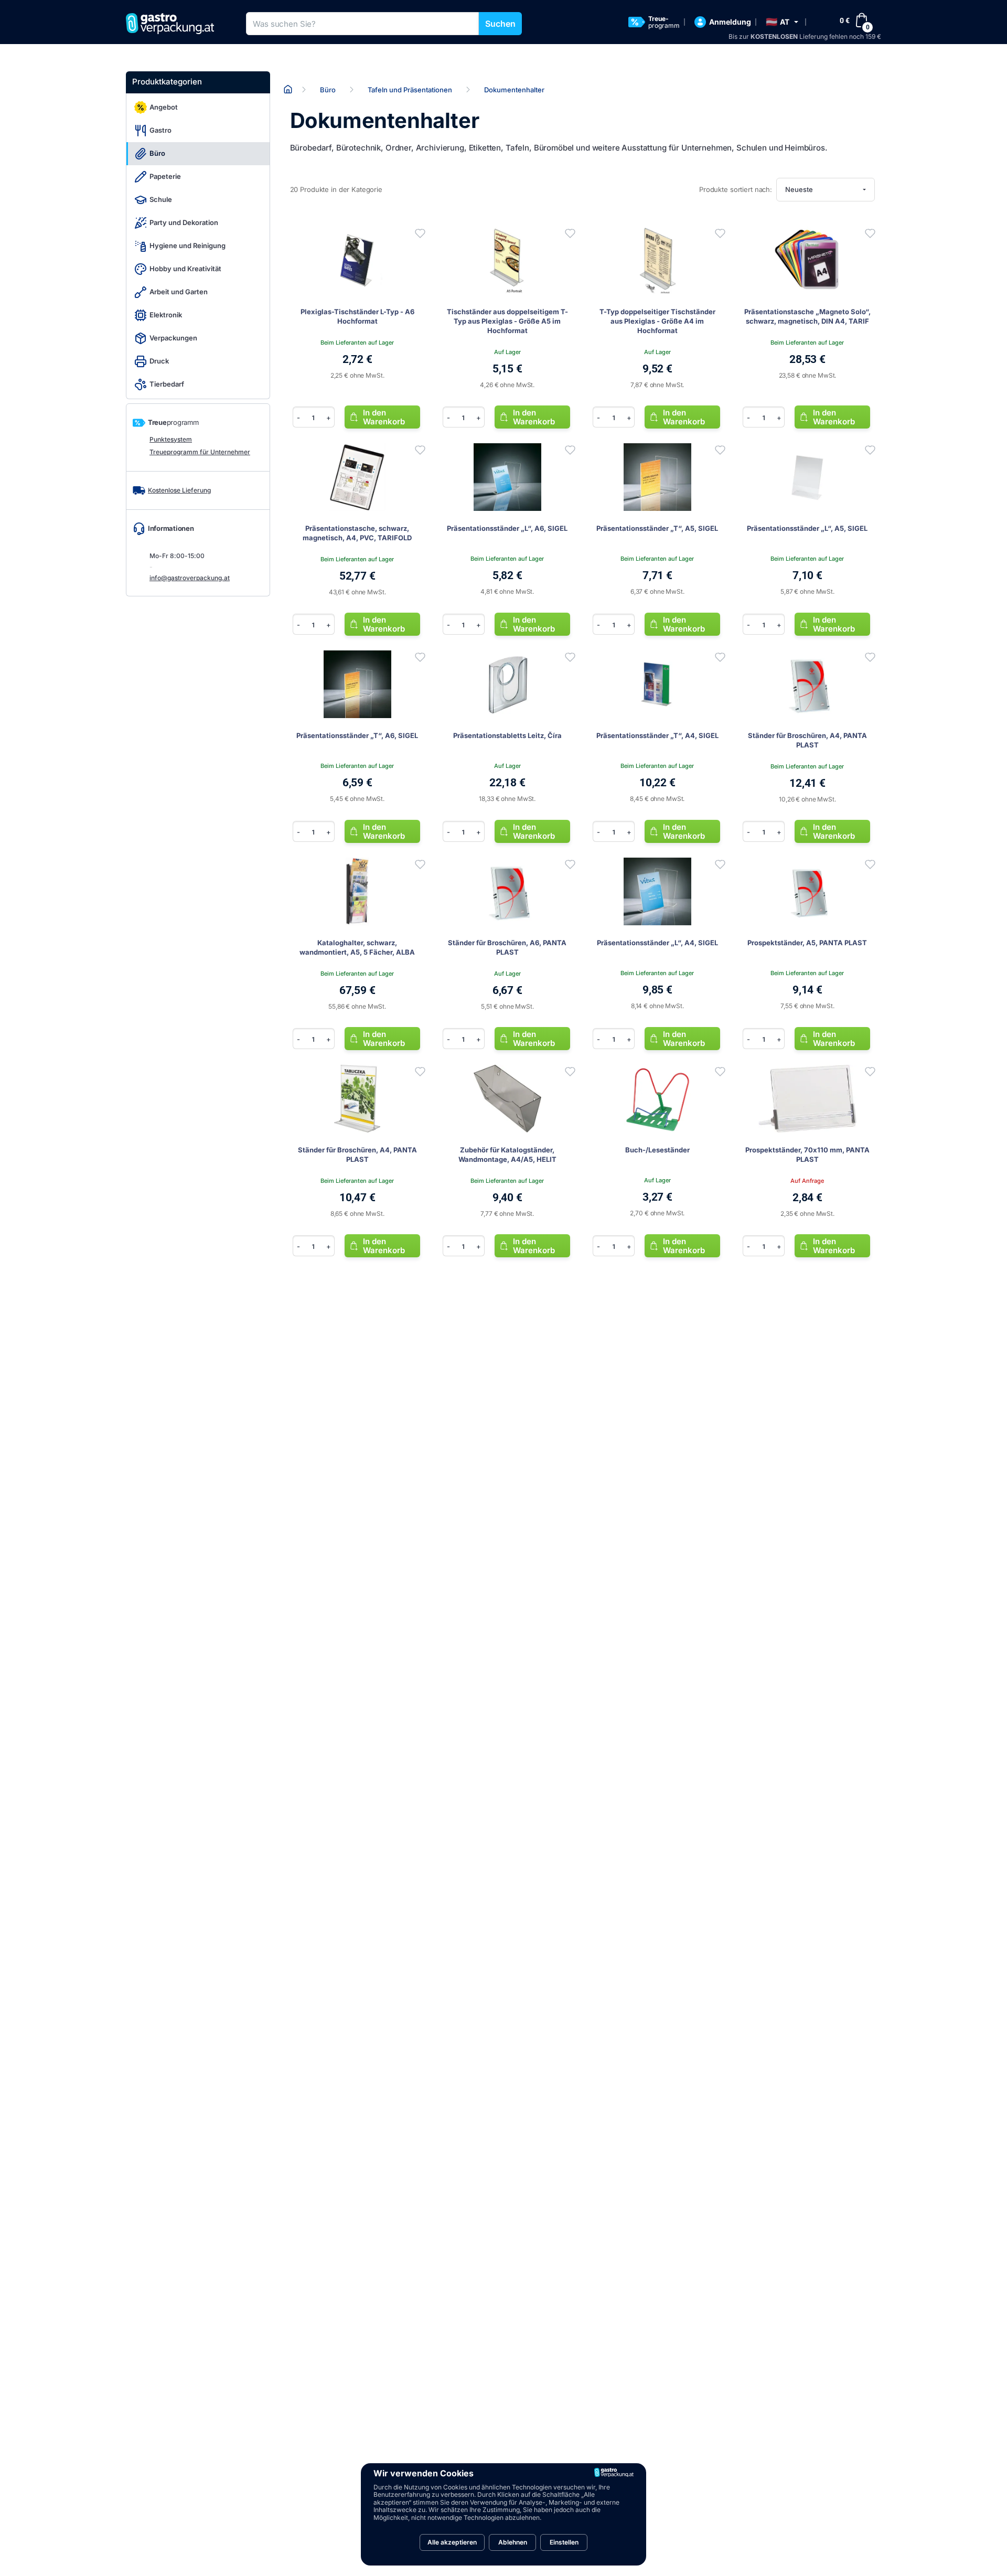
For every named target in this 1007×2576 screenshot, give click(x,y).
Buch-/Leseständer (657, 1150)
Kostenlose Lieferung (179, 490)
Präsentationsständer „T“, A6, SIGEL (357, 735)
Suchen (500, 24)
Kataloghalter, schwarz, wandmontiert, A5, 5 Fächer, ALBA (357, 947)
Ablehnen (513, 2542)
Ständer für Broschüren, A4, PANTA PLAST (807, 740)
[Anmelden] (420, 233)
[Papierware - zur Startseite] (174, 24)
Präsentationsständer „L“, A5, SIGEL (807, 528)
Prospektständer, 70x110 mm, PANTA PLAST (807, 1155)
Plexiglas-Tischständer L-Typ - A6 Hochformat (357, 316)
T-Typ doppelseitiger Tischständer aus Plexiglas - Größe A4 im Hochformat (657, 321)
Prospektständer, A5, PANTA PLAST (807, 943)
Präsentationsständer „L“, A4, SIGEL (657, 943)
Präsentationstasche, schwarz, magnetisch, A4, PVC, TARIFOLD (357, 533)
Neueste (799, 189)
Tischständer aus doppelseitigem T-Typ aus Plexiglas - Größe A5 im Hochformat (507, 321)
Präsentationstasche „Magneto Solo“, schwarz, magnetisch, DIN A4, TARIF (807, 316)
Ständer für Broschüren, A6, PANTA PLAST (507, 947)
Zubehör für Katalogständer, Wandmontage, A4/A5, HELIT (507, 1155)
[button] (782, 22)
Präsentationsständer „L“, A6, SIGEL (507, 528)
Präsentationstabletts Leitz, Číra (507, 735)
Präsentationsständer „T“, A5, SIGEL (657, 528)
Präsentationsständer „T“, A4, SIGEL (657, 735)
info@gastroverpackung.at (190, 578)
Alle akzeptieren (452, 2542)
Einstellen (564, 2542)
